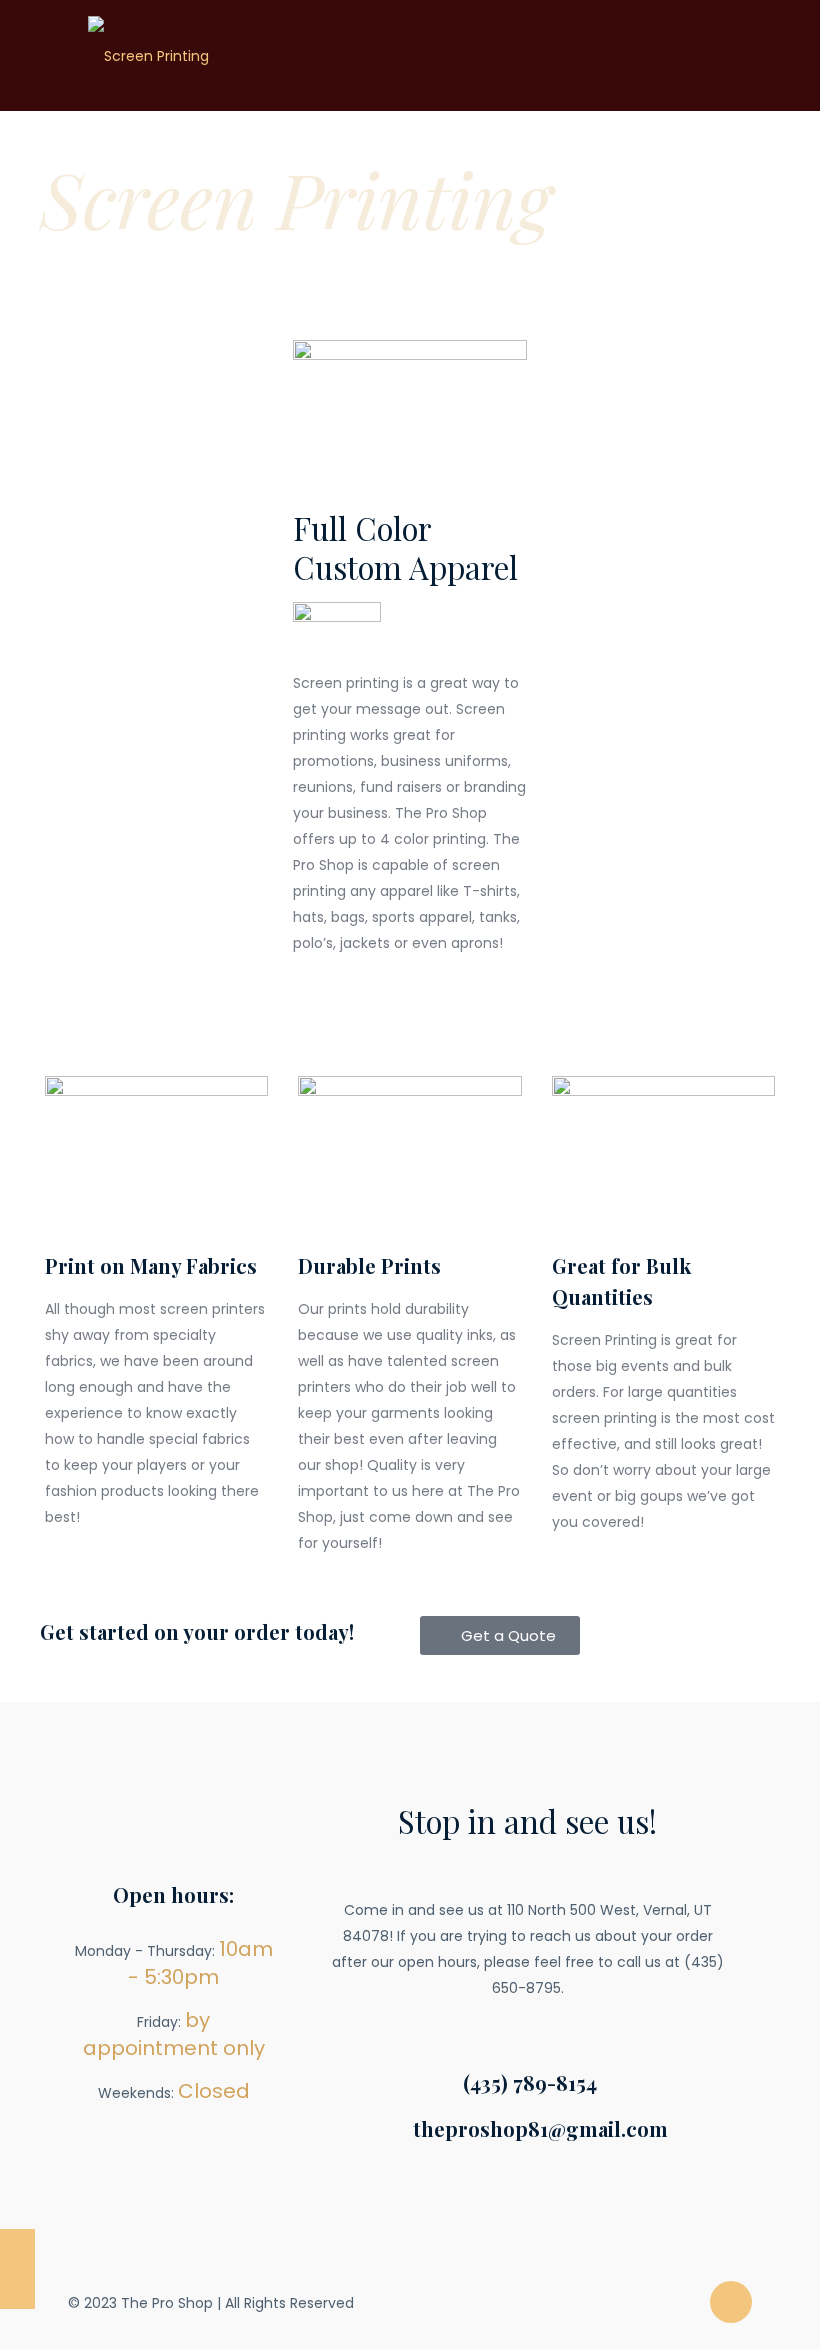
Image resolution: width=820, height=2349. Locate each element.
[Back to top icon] (731, 2302)
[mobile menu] (720, 55)
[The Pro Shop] (148, 55)
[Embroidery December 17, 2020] (17, 2269)
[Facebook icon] (682, 2302)
